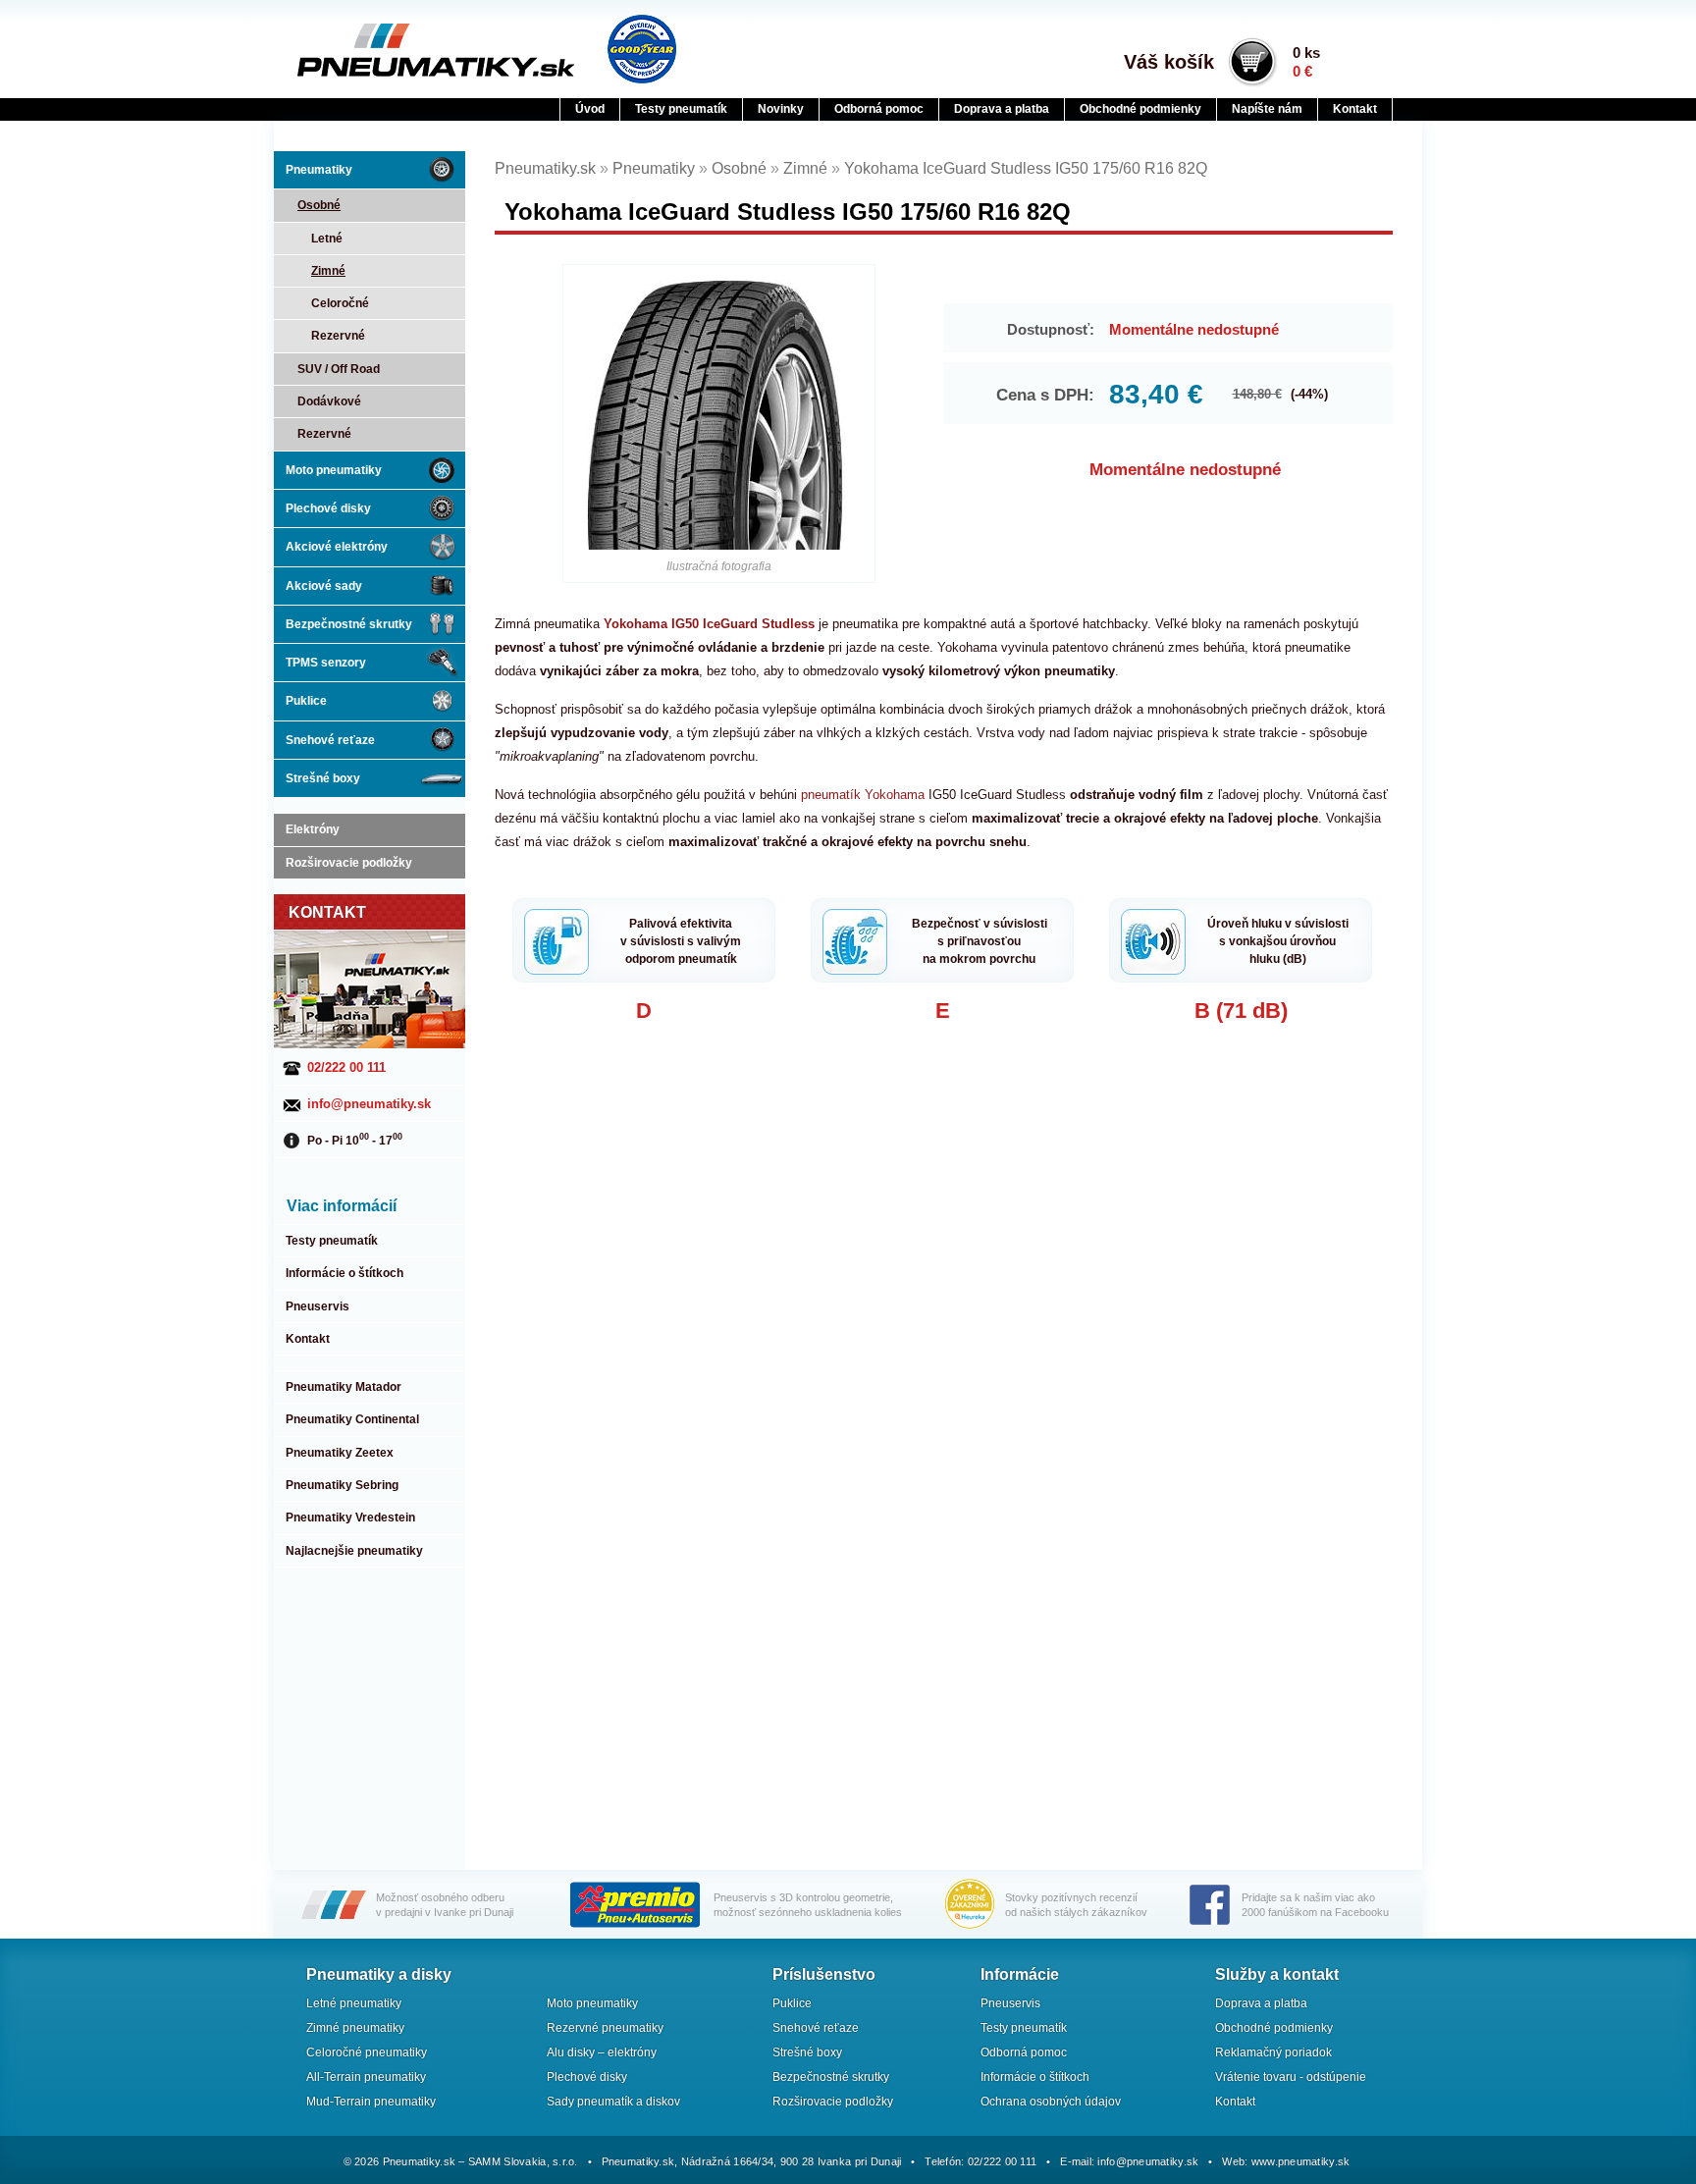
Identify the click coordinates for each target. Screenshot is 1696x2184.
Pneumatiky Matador (344, 1387)
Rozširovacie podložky (349, 863)
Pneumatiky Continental (352, 1419)
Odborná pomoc (879, 109)
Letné (327, 239)
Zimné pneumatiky (355, 2028)
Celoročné (340, 303)
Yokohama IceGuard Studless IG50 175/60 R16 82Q (1026, 168)
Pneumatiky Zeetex (340, 1453)
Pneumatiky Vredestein (350, 1518)
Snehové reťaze (330, 740)
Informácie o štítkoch (344, 1273)
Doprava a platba (1002, 109)
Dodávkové (329, 401)
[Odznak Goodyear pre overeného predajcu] (642, 49)
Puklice (306, 701)
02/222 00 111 (346, 1067)
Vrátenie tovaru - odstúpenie (1291, 2077)
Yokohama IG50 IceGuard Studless (709, 624)
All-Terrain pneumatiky (366, 2077)
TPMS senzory (326, 663)
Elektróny (313, 829)
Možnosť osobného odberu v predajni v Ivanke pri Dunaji (445, 1905)
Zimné (328, 271)
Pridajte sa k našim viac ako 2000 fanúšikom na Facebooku (1315, 1905)
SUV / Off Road (339, 369)
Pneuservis (318, 1306)
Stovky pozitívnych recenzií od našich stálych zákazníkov (1076, 1905)
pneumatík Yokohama (863, 795)
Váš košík (1169, 62)
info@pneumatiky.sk (369, 1104)
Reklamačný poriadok (1273, 2052)
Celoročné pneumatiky (367, 2052)
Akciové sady (324, 586)
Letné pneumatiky (354, 2003)
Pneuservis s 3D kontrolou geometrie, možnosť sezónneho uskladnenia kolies (808, 1905)
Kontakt (1355, 109)
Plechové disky (328, 508)
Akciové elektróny (337, 547)
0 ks (1306, 62)
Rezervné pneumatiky (605, 2028)
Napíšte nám (1267, 109)
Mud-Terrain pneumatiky (371, 2102)
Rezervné (338, 336)
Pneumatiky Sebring (342, 1485)
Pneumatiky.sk (394, 50)
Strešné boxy (323, 778)
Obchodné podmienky (1140, 109)
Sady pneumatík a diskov (613, 2102)
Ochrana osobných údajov (1051, 2102)
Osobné (319, 205)
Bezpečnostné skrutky (349, 624)
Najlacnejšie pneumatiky (354, 1551)
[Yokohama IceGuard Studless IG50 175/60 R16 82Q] (719, 415)
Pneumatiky (319, 170)
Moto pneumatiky (334, 470)
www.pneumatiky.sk (1301, 2161)
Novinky (781, 109)
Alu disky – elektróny (602, 2052)
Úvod (590, 109)
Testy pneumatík (681, 109)
